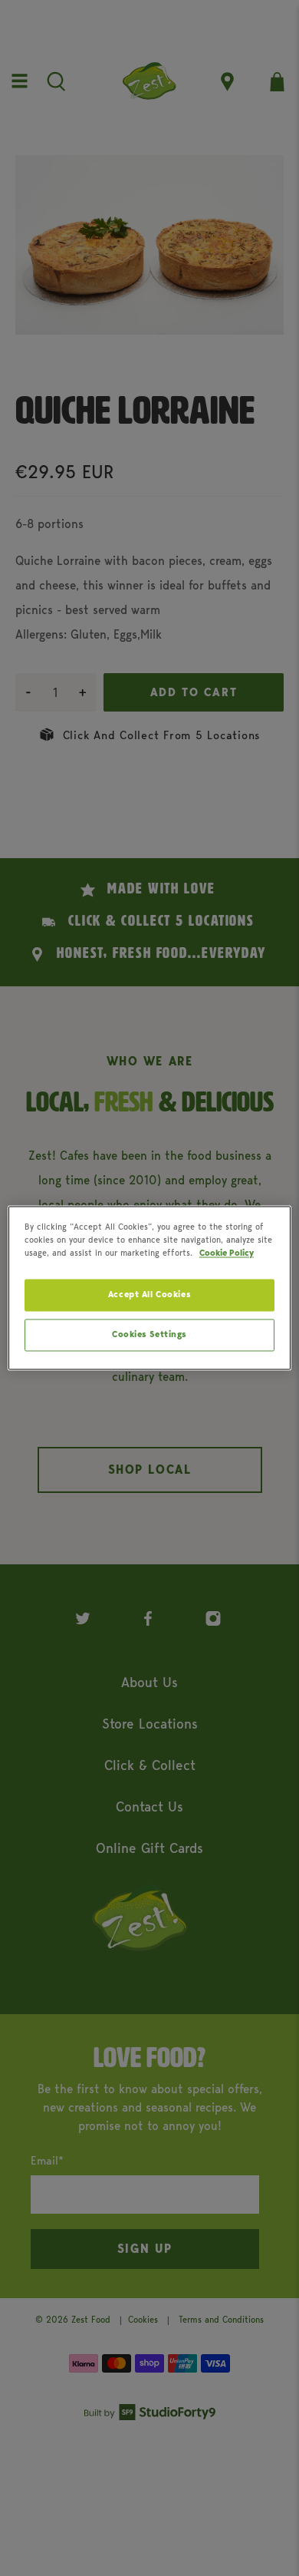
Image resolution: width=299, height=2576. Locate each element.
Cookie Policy (227, 1253)
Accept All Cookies (149, 1295)
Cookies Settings (149, 1335)
